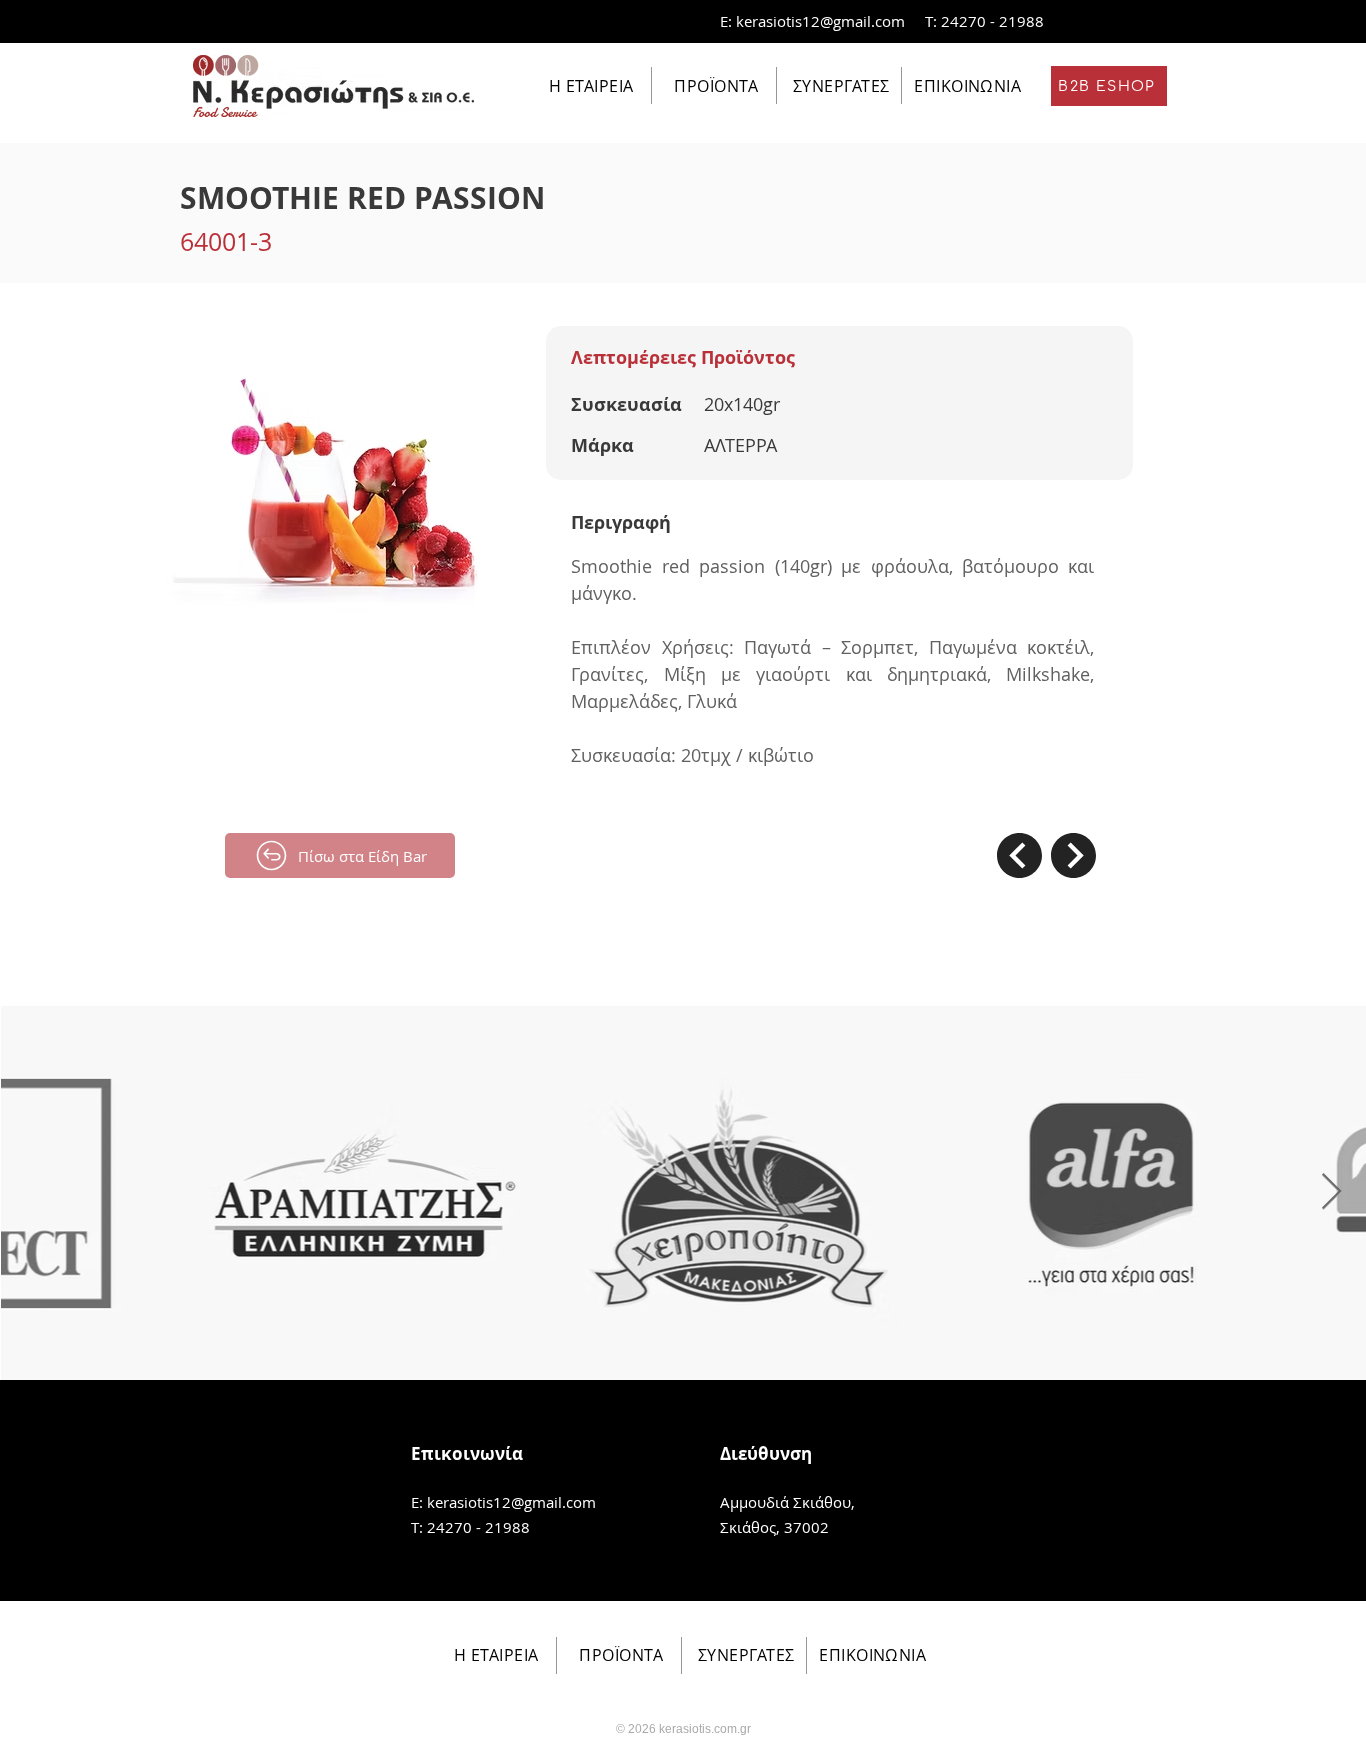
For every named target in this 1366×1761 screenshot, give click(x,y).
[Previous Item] (34, 1192)
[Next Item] (1331, 1192)
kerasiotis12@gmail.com (820, 21)
